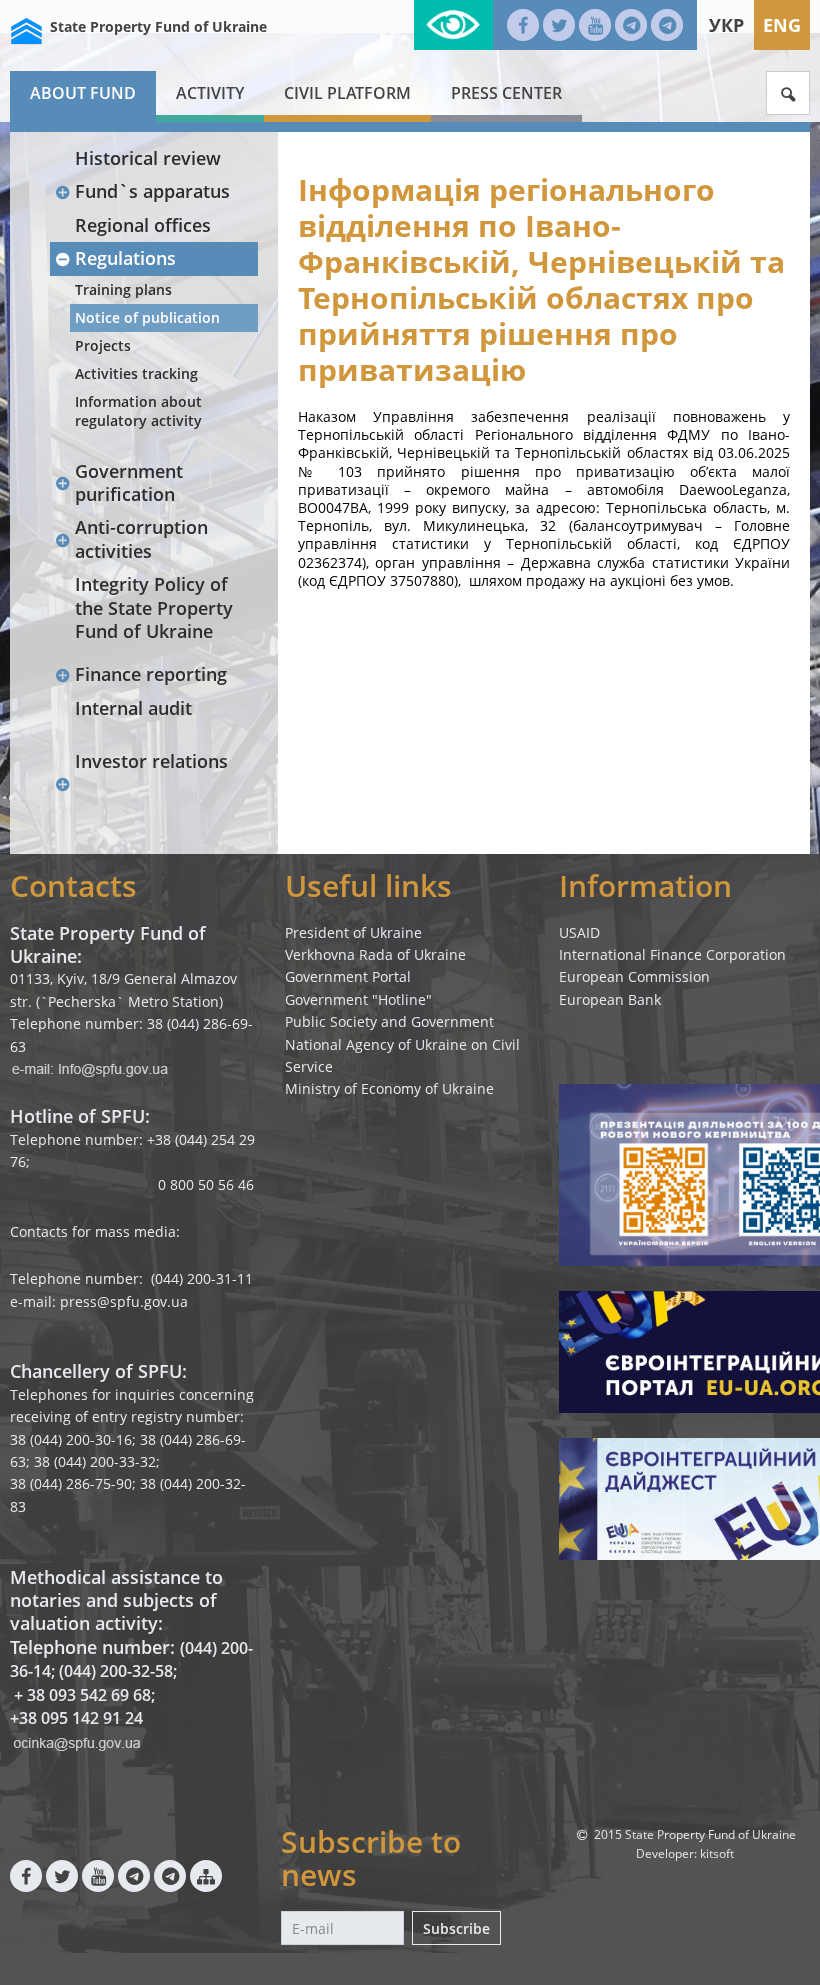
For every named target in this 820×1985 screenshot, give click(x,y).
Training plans (123, 289)
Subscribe (456, 1928)
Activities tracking (136, 373)
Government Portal (348, 976)
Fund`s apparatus (152, 191)
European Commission (634, 976)
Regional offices (143, 225)
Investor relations (151, 761)
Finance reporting (151, 674)
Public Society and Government (389, 1021)
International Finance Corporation (672, 954)
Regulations (125, 258)
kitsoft (717, 1853)
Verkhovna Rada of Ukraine (375, 954)
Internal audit (133, 708)
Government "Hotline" (358, 999)
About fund (83, 93)
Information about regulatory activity (138, 410)
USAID (579, 932)
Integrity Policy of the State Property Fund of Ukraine (154, 607)
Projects (103, 345)
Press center (506, 93)
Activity (210, 93)
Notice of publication (147, 317)
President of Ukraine (353, 932)
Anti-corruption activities (141, 538)
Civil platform (347, 93)
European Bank (610, 999)
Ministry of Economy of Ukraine (389, 1088)
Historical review (148, 158)
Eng (782, 25)
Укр (726, 25)
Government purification (129, 482)
